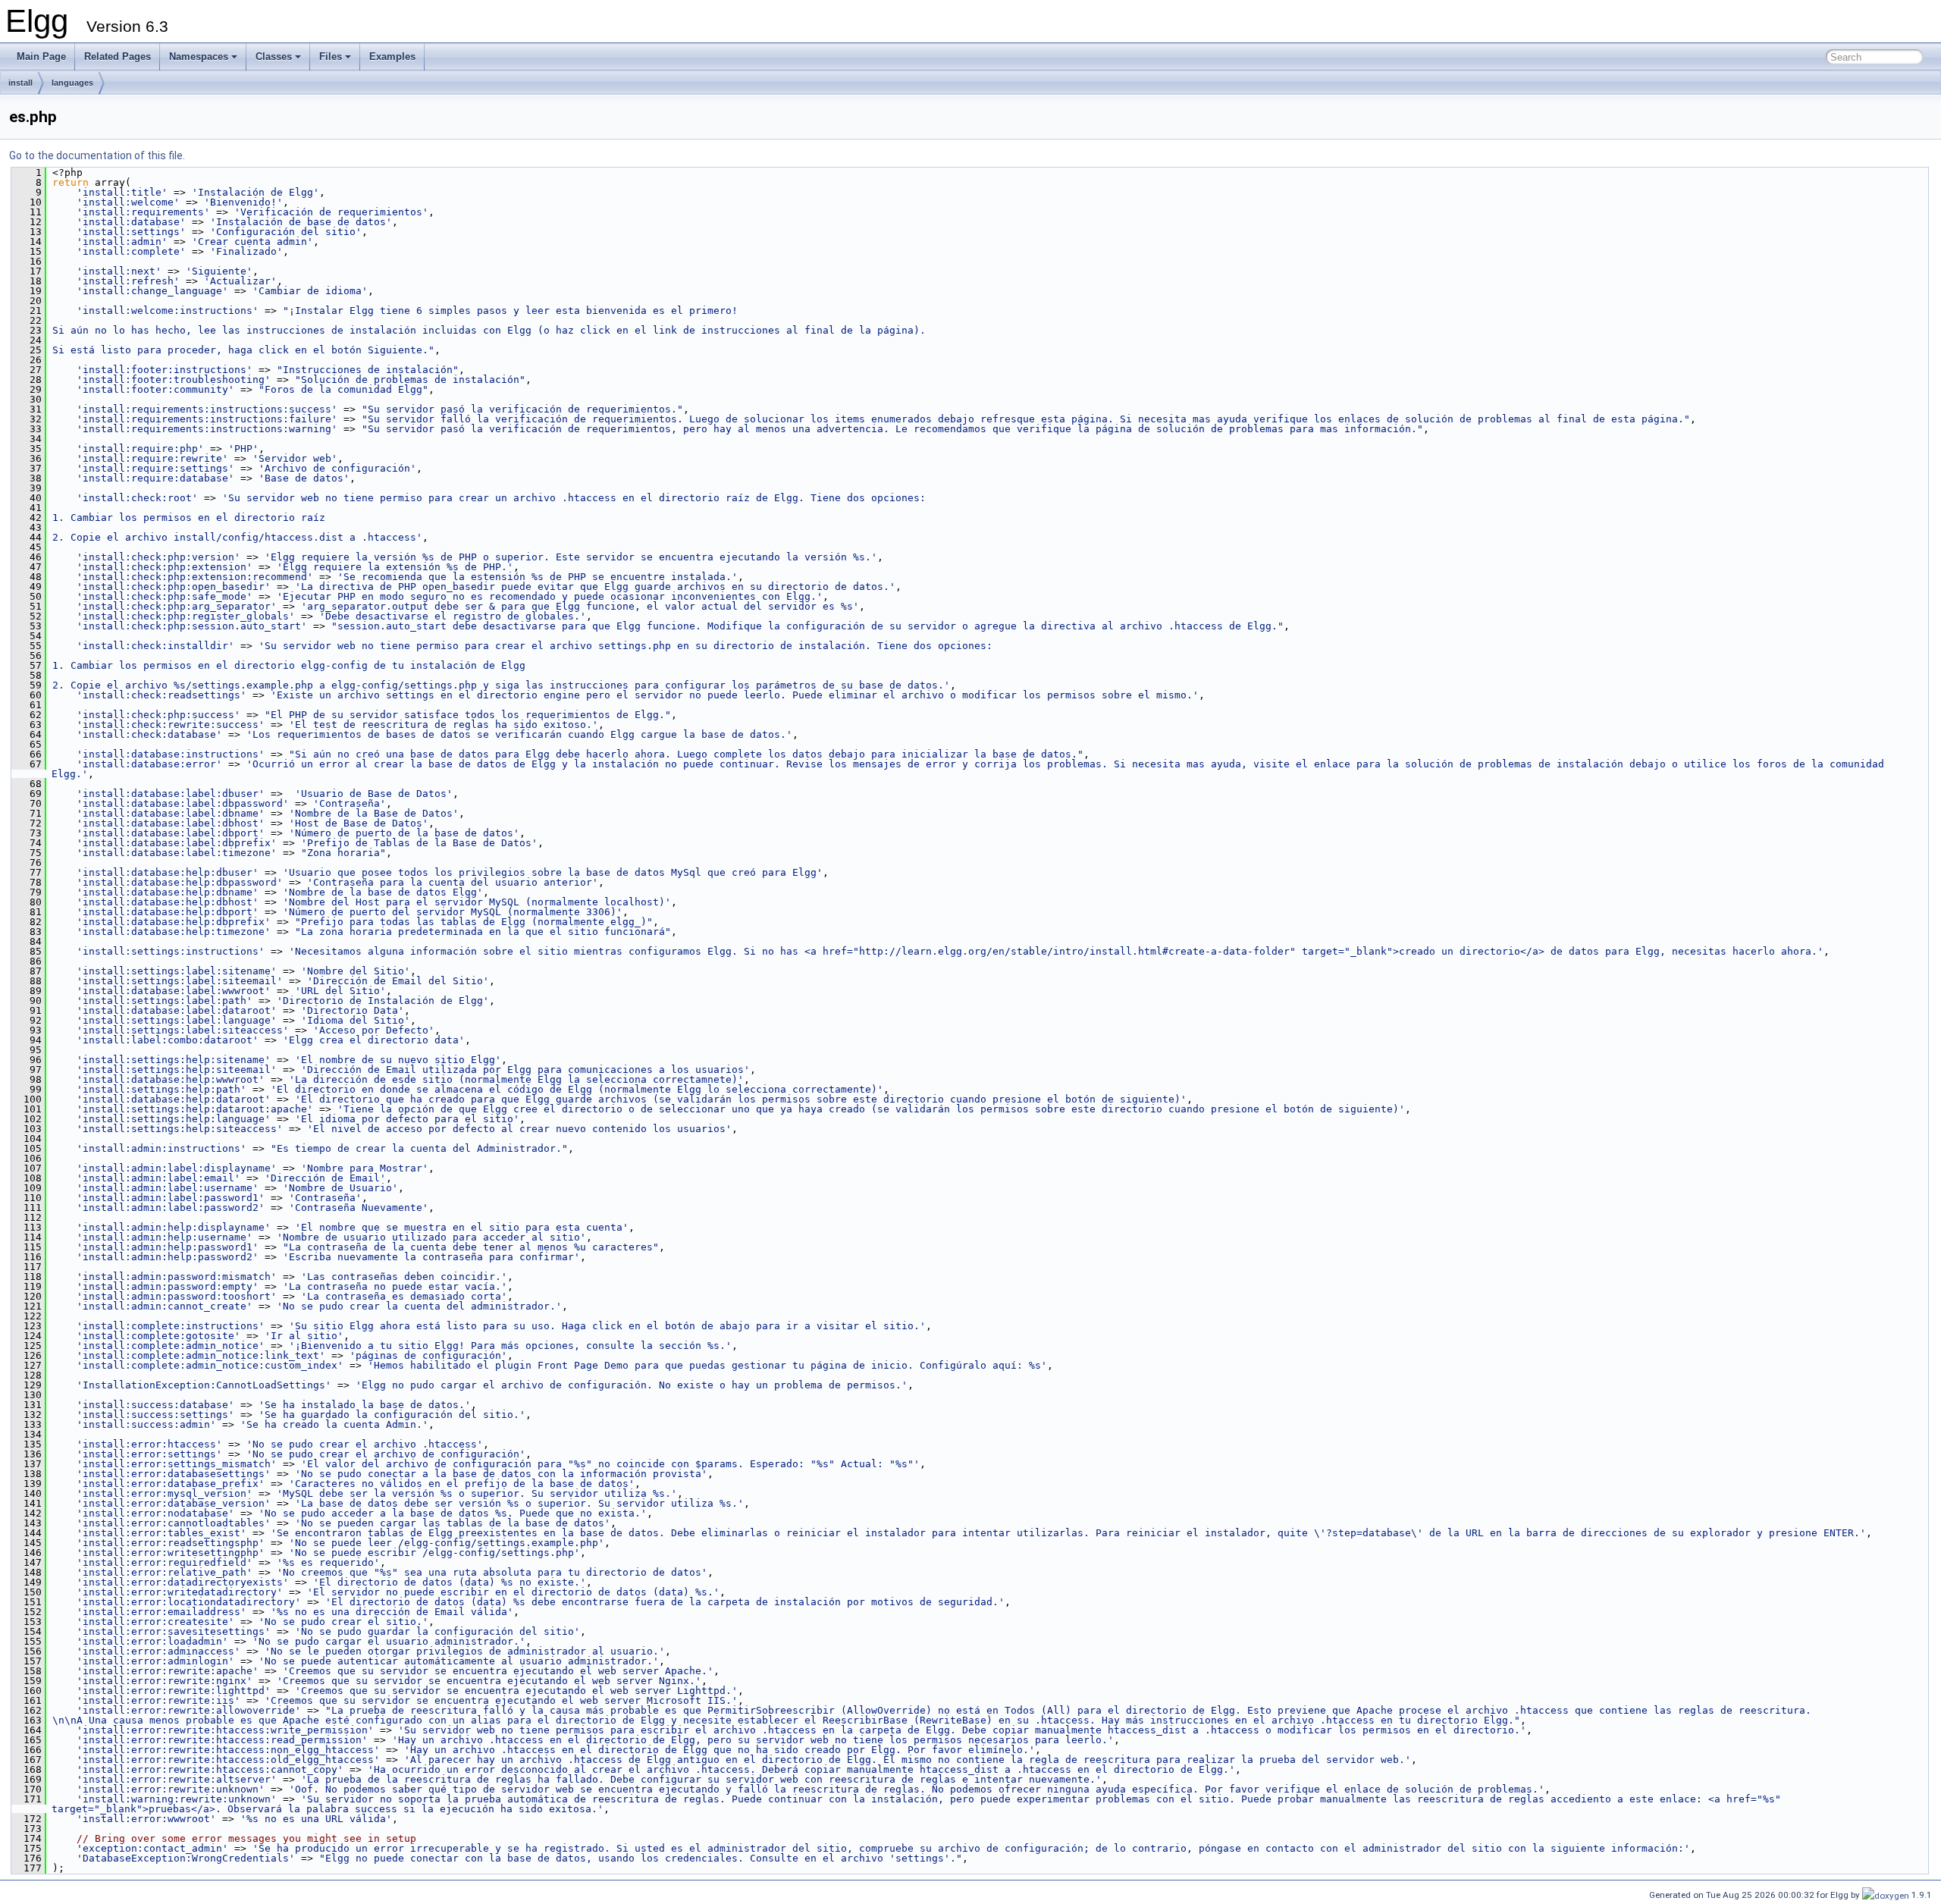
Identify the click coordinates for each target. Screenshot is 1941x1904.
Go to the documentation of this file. (97, 155)
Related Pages (118, 56)
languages (72, 83)
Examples (392, 56)
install (20, 83)
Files (331, 56)
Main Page (41, 56)
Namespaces (199, 56)
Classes (274, 56)
